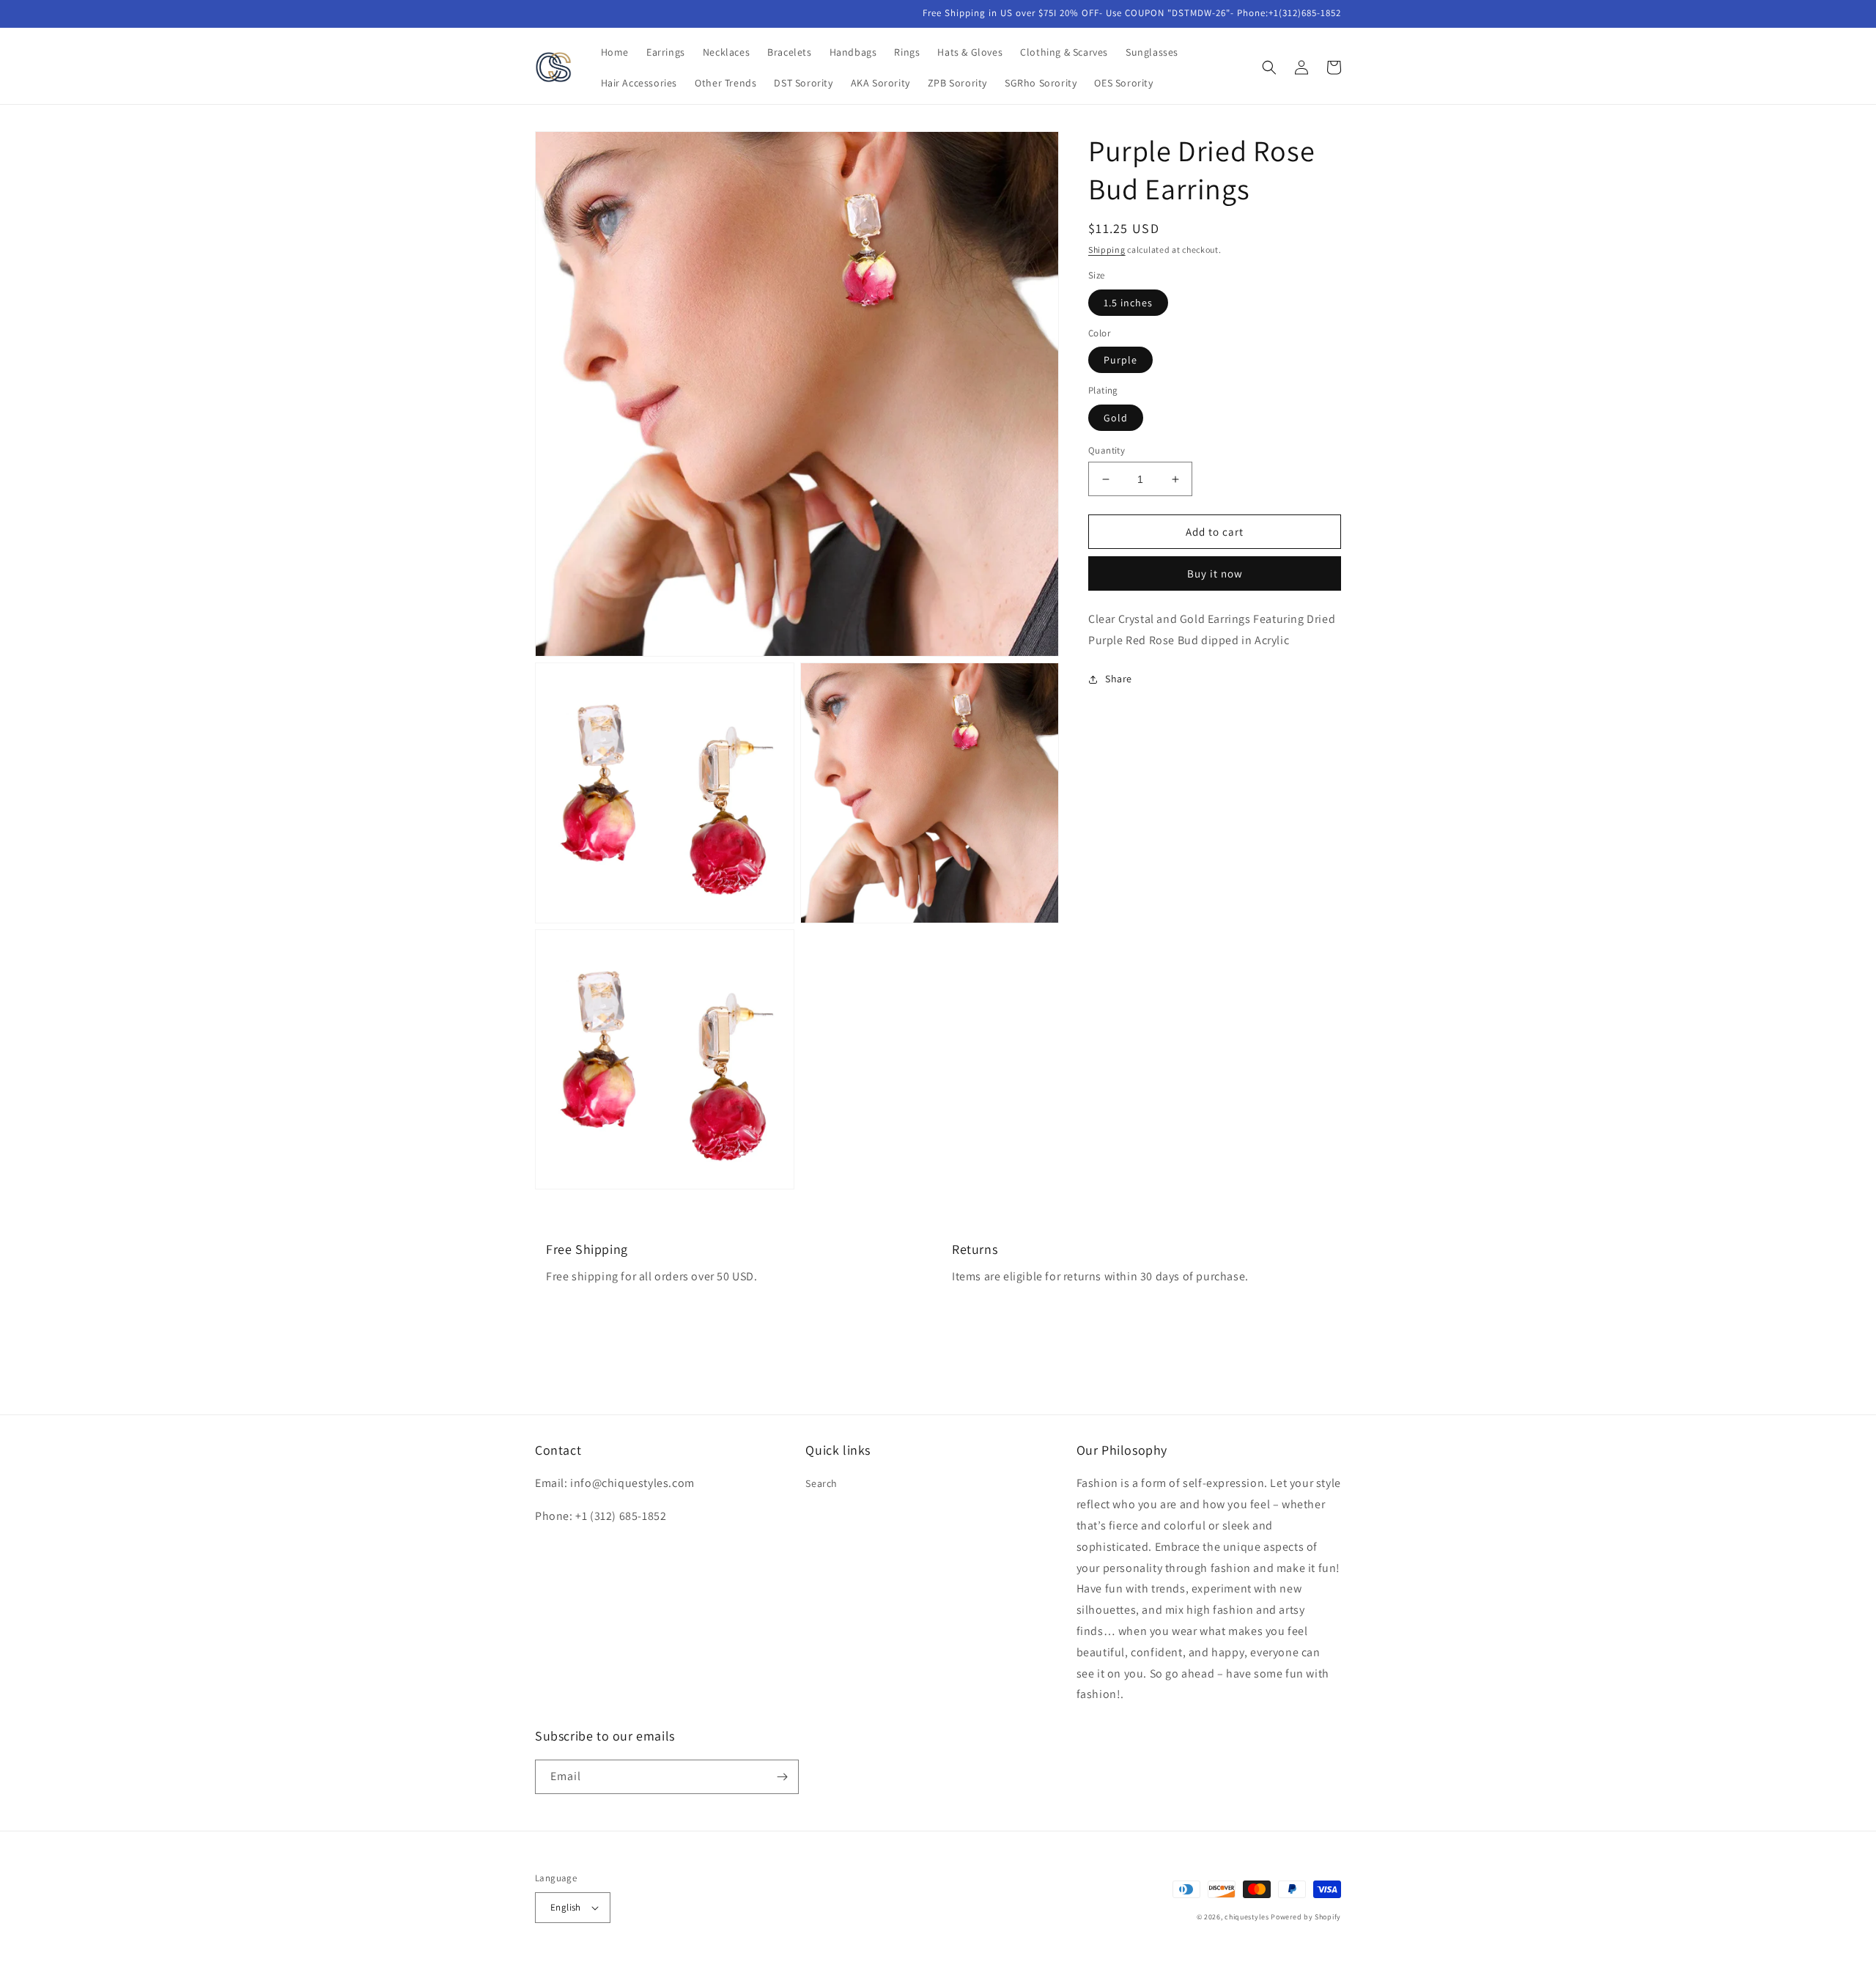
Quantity (1107, 450)
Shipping (1107, 250)
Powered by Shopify (1306, 1917)
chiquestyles (1247, 1917)
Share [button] (1119, 679)
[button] (1269, 67)
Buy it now (1215, 574)
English (566, 1907)
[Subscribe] (782, 1777)
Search (821, 1483)
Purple (1120, 361)
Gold (1116, 418)
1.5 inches (1128, 303)
